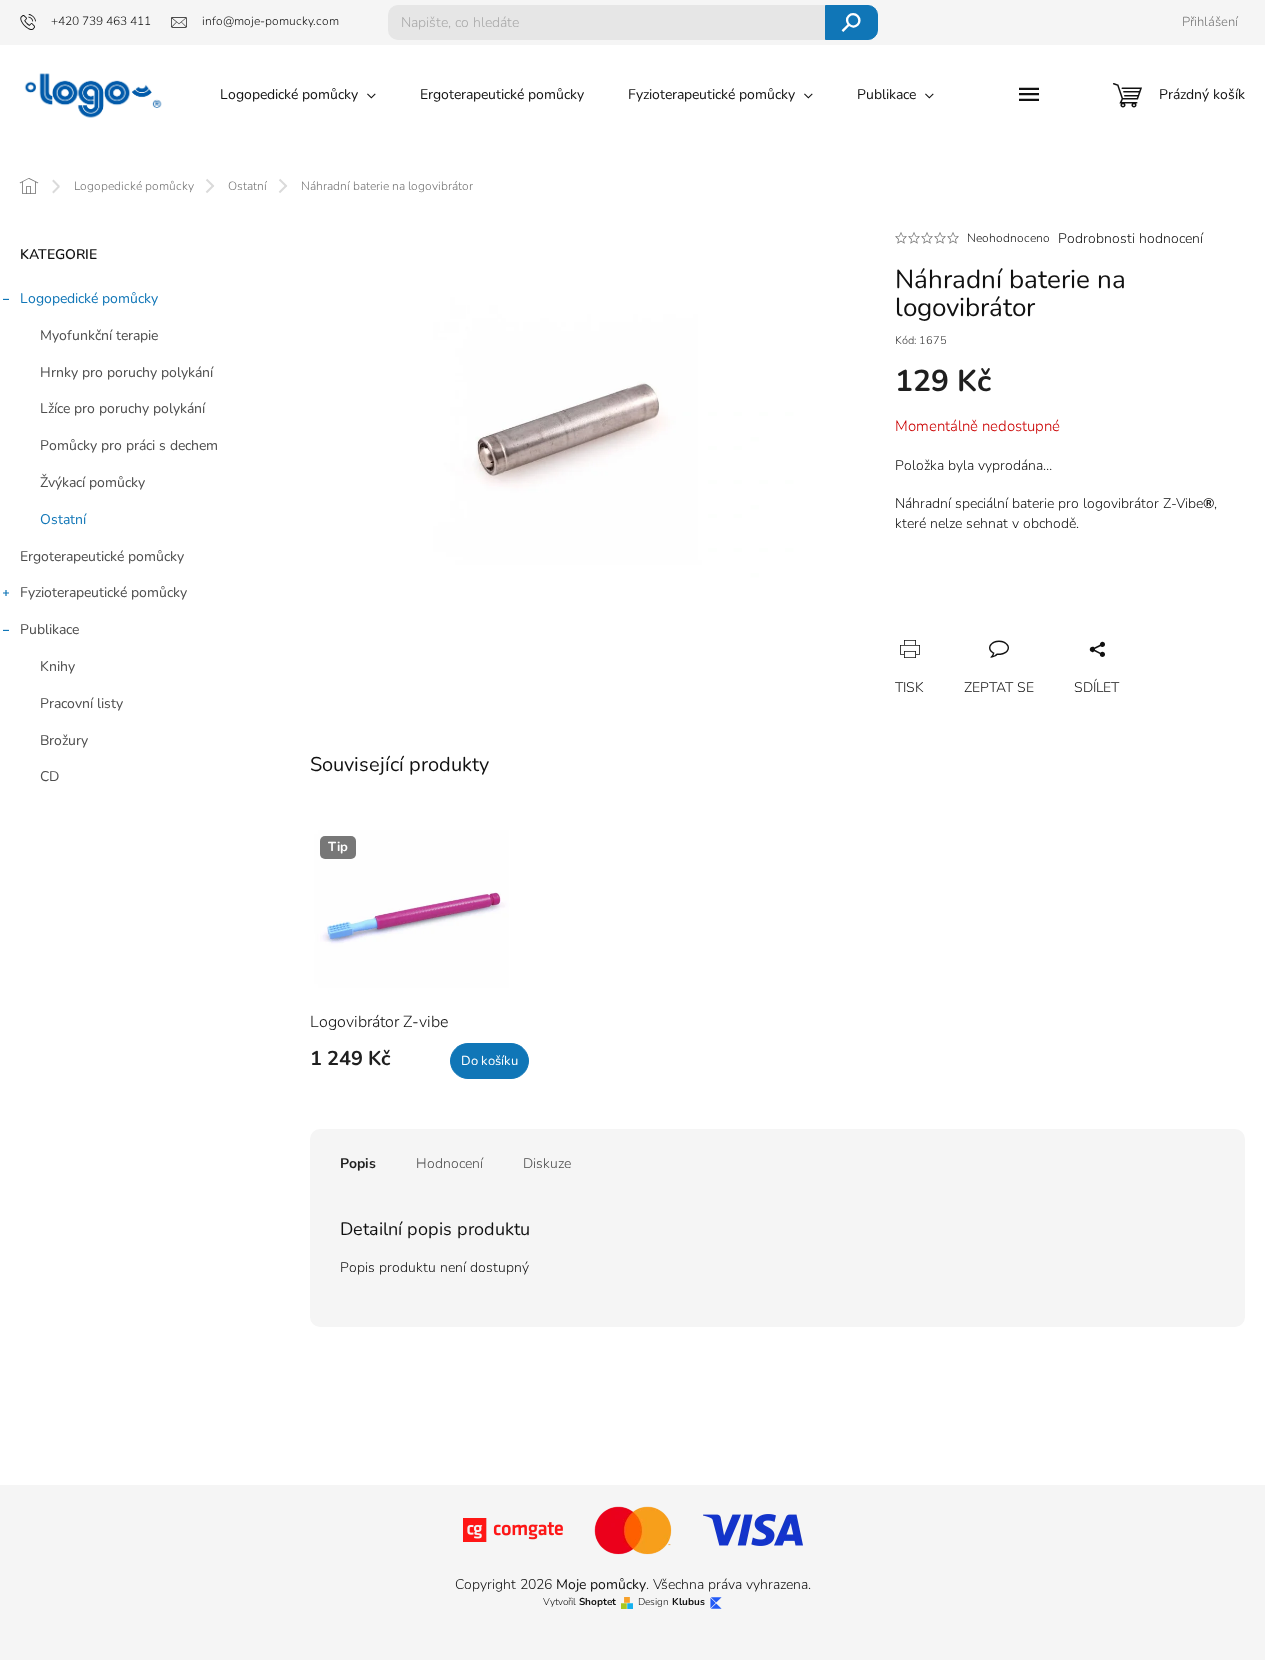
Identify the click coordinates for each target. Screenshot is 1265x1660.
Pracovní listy (81, 703)
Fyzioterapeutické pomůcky (103, 592)
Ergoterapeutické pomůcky (102, 556)
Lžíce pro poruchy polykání (122, 408)
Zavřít (1017, 627)
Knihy (57, 666)
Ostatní (63, 519)
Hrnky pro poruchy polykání (126, 372)
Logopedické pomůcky (89, 298)
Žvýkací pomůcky (92, 482)
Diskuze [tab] (547, 1163)
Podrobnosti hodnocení (1130, 238)
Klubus (688, 1602)
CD (49, 776)
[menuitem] (298, 95)
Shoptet (597, 1602)
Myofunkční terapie (99, 335)
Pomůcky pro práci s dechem (129, 445)
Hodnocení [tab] (449, 1163)
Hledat (851, 22)
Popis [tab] (358, 1163)
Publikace (49, 629)
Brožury (64, 740)
